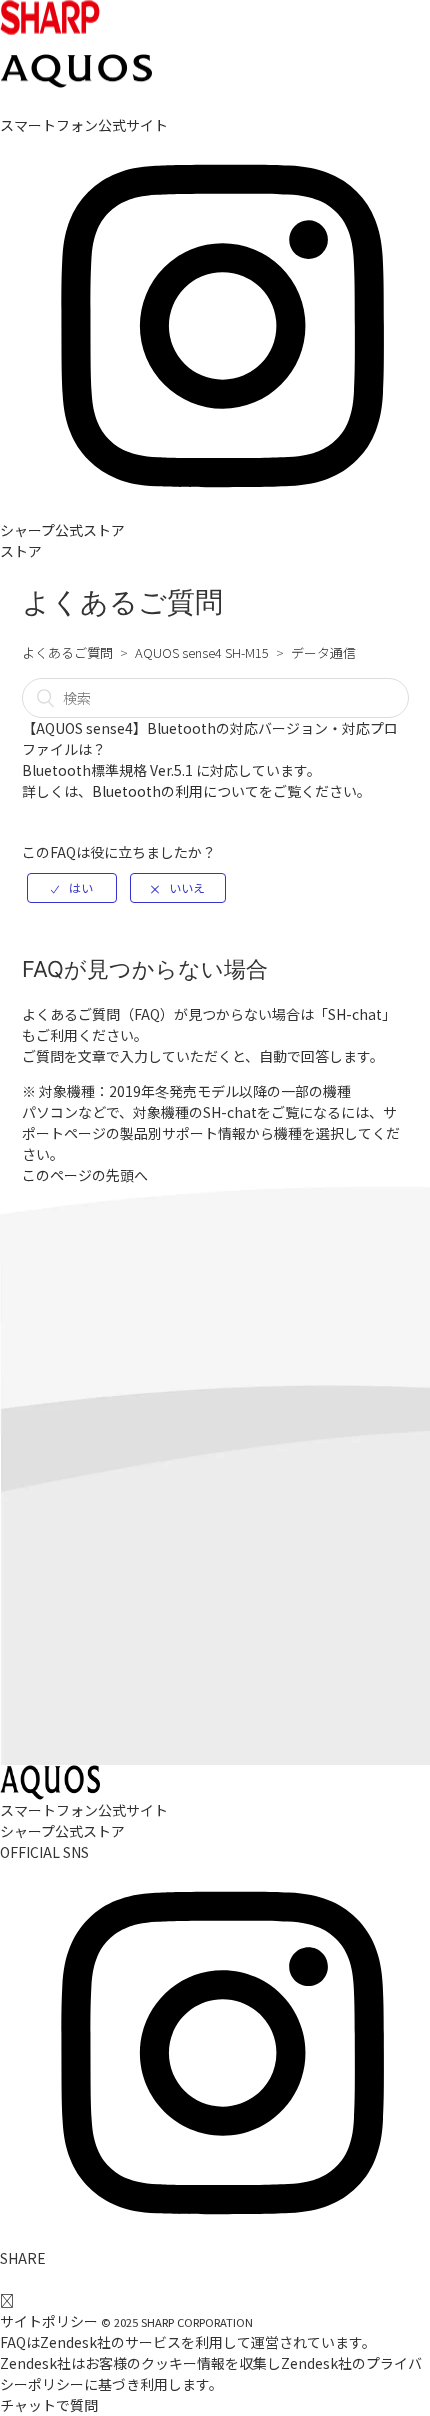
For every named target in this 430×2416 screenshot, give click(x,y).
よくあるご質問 (67, 652)
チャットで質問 (49, 2405)
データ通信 (323, 652)
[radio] (72, 888)
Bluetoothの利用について (175, 791)
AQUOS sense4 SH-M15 (202, 652)
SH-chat (355, 1014)
